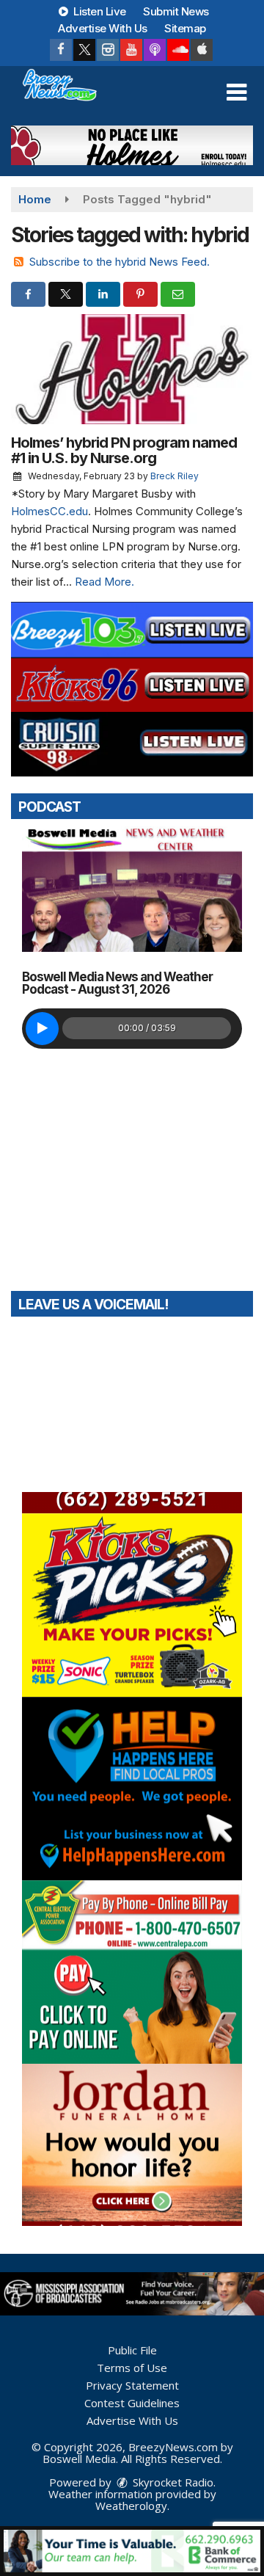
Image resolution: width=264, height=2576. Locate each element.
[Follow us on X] (84, 50)
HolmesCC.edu (49, 511)
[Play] (42, 1029)
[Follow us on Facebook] (61, 50)
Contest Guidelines (132, 2403)
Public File (132, 2350)
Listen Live (99, 11)
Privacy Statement (132, 2385)
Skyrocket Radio (172, 2482)
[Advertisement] (132, 145)
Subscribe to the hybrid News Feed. (120, 262)
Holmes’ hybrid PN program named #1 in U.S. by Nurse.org (124, 450)
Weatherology (131, 2506)
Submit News (176, 11)
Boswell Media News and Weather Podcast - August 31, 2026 (117, 983)
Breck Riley (175, 476)
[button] (236, 92)
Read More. (104, 582)
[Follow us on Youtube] (131, 50)
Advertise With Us (103, 28)
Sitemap (185, 28)
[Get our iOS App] (202, 50)
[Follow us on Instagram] (108, 50)
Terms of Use (132, 2368)
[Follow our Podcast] (155, 50)
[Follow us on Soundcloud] (178, 50)
